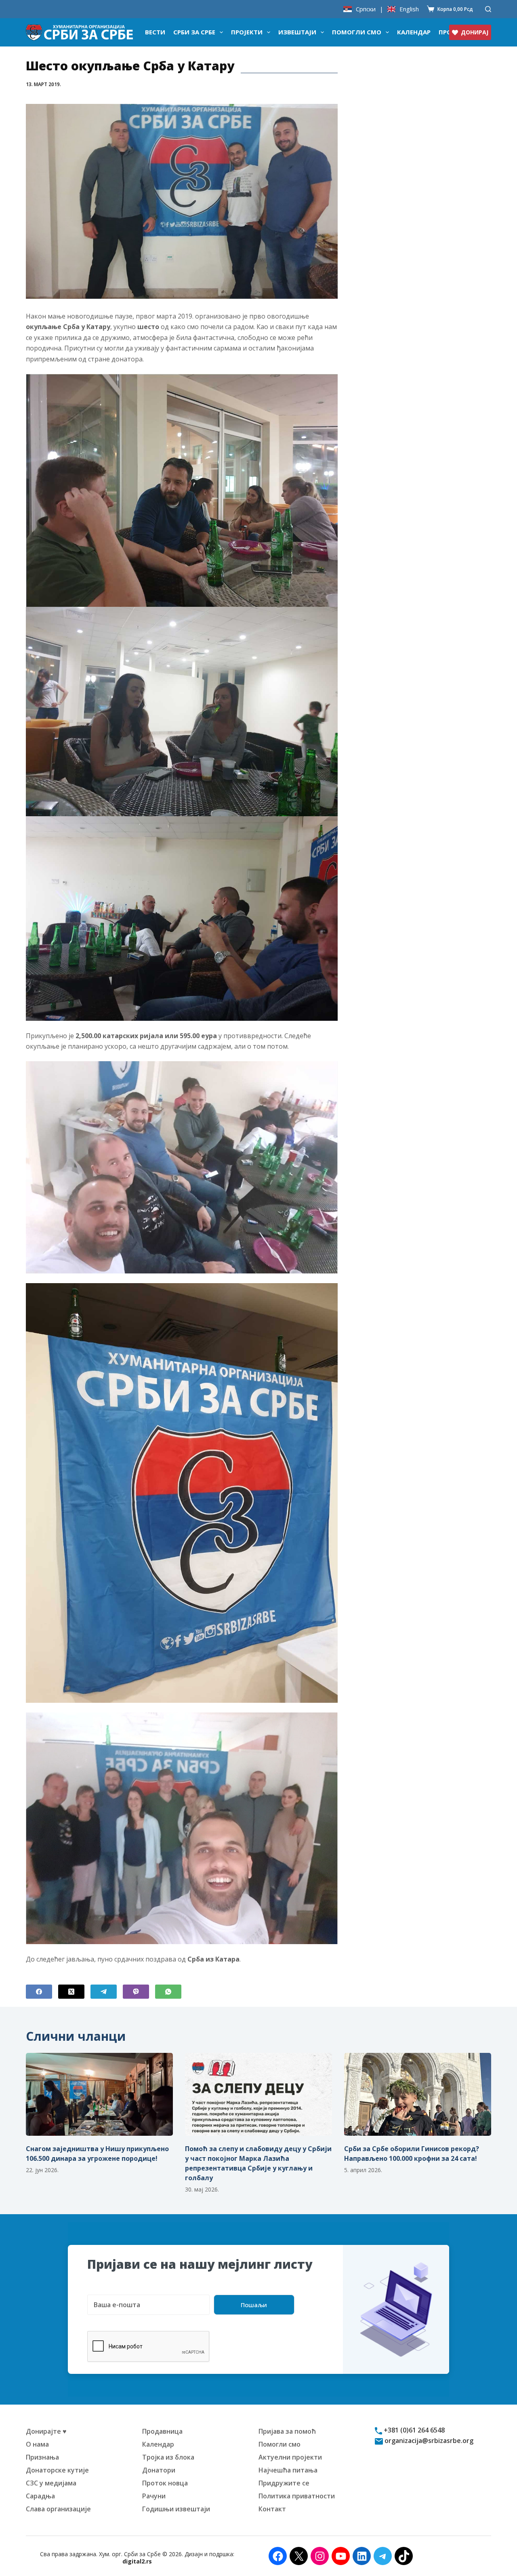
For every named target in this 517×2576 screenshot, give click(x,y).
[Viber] (136, 1992)
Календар (414, 32)
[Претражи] (488, 9)
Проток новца (165, 2483)
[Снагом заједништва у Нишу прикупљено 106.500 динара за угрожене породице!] (99, 2094)
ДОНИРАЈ (475, 32)
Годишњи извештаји (176, 2509)
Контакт (272, 2509)
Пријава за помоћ (287, 2431)
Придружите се (284, 2483)
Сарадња (40, 2496)
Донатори (159, 2470)
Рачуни (154, 2496)
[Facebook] (39, 1992)
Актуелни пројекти (290, 2457)
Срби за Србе (194, 32)
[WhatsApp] (168, 1992)
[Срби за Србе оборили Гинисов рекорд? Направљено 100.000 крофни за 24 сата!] (418, 2094)
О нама (37, 2444)
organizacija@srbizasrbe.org (428, 2441)
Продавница (162, 2431)
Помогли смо (357, 32)
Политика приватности (297, 2496)
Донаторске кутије (57, 2470)
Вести (155, 32)
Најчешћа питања (288, 2470)
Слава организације (58, 2509)
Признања (42, 2457)
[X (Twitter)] (71, 1992)
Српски (366, 9)
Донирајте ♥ (46, 2431)
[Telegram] (104, 1992)
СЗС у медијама (51, 2483)
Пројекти (247, 32)
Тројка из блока (168, 2457)
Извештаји (297, 32)
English (409, 9)
